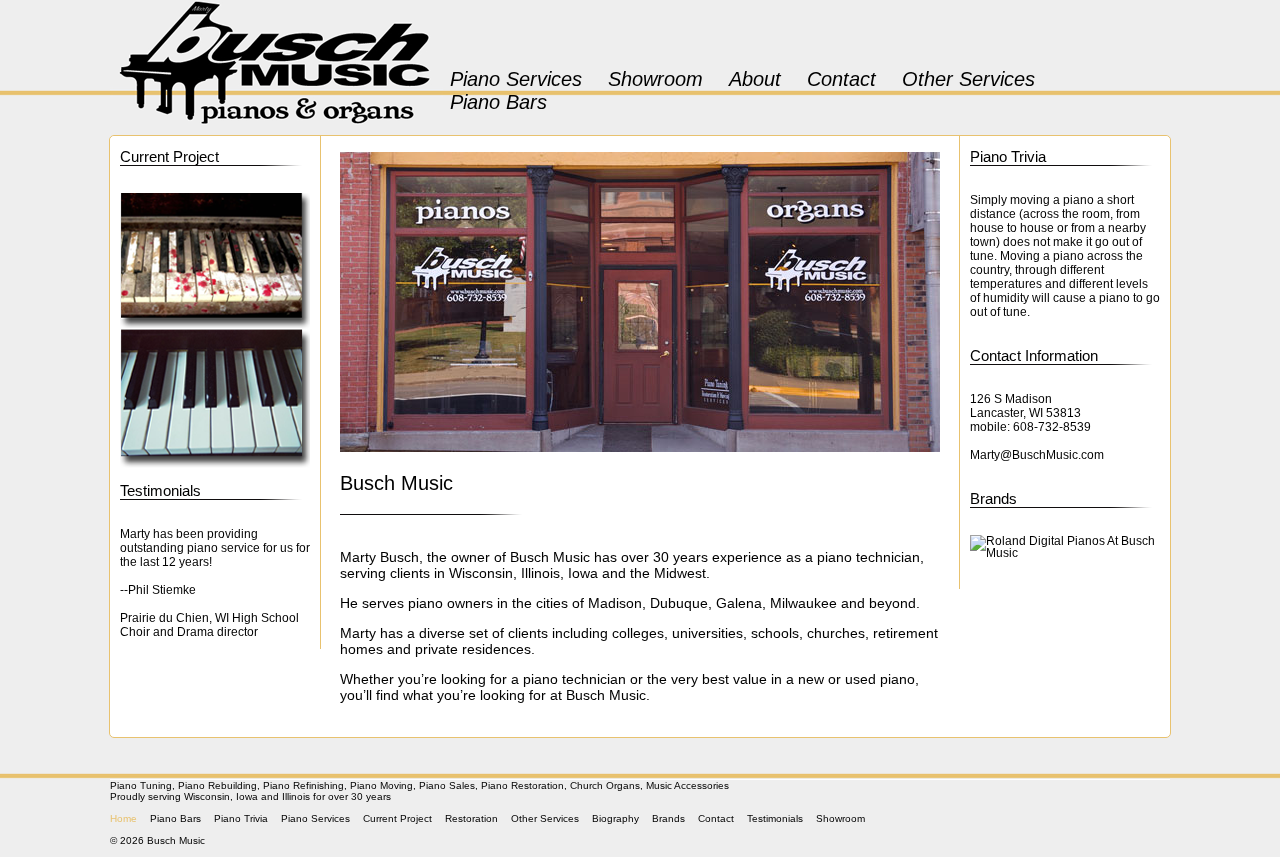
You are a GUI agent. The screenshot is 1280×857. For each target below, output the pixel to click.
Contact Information (1034, 355)
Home (123, 818)
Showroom (655, 79)
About (755, 79)
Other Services (968, 79)
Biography (615, 818)
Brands (993, 498)
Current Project (169, 156)
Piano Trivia (1008, 156)
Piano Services (516, 79)
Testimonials (160, 490)
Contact (841, 79)
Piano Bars (498, 102)
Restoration (471, 818)
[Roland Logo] (1065, 547)
